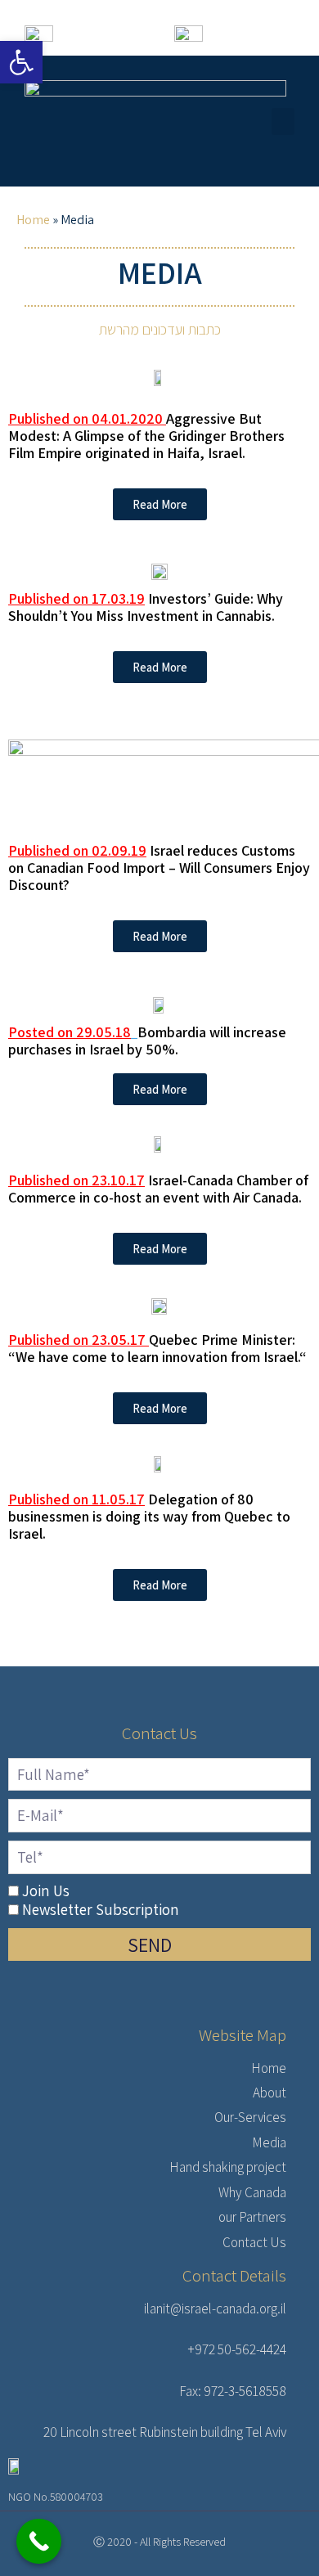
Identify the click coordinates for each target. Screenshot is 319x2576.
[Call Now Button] (39, 2541)
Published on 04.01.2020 (85, 418)
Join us (46, 1890)
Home (33, 220)
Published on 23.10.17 (76, 1180)
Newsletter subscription (101, 1909)
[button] (283, 121)
